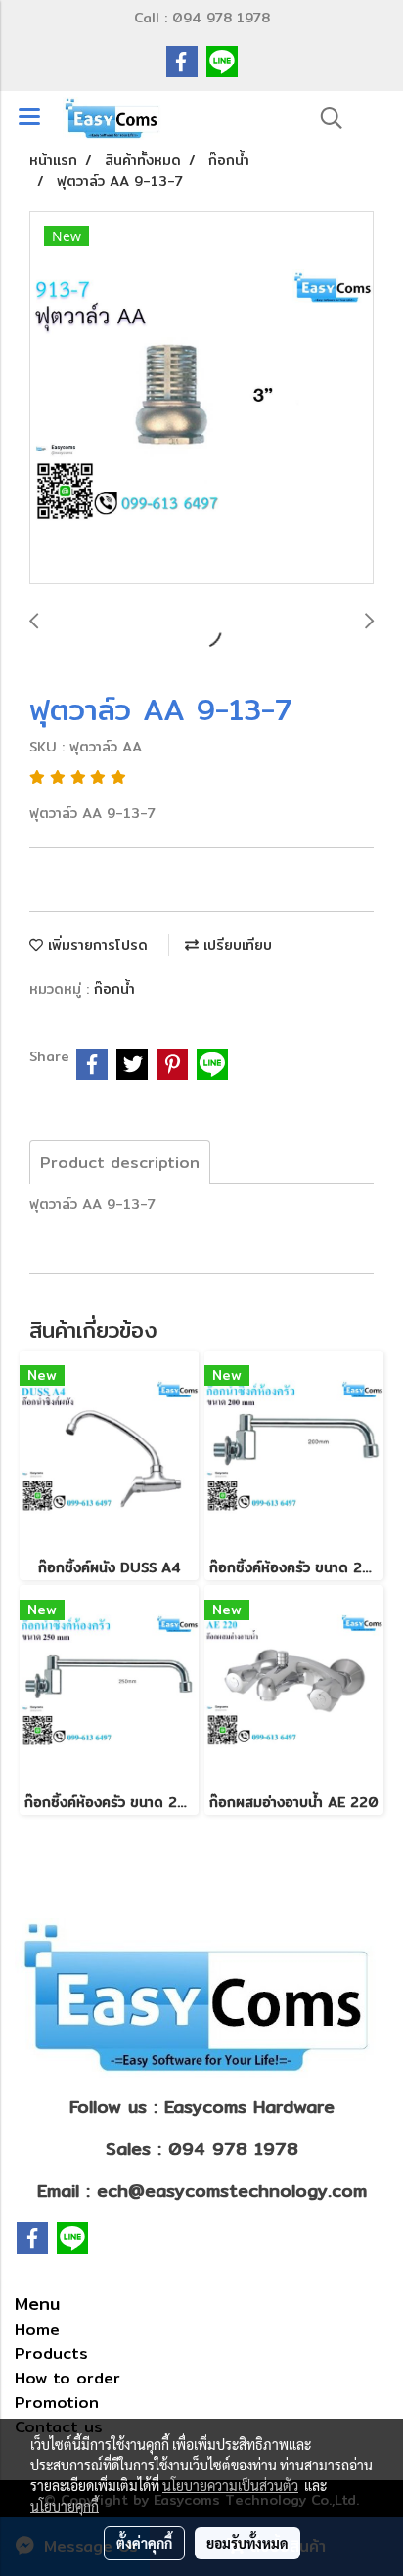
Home (37, 2329)
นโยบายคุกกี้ (65, 2506)
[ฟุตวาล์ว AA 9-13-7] (201, 399)
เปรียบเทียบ (235, 945)
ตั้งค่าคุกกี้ (144, 2543)
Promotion (57, 2403)
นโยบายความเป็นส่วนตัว (230, 2485)
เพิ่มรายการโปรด (95, 945)
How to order (67, 2378)
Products (51, 2354)
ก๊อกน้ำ (114, 989)
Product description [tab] (120, 1162)
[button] (325, 118)
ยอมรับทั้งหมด (247, 2543)
